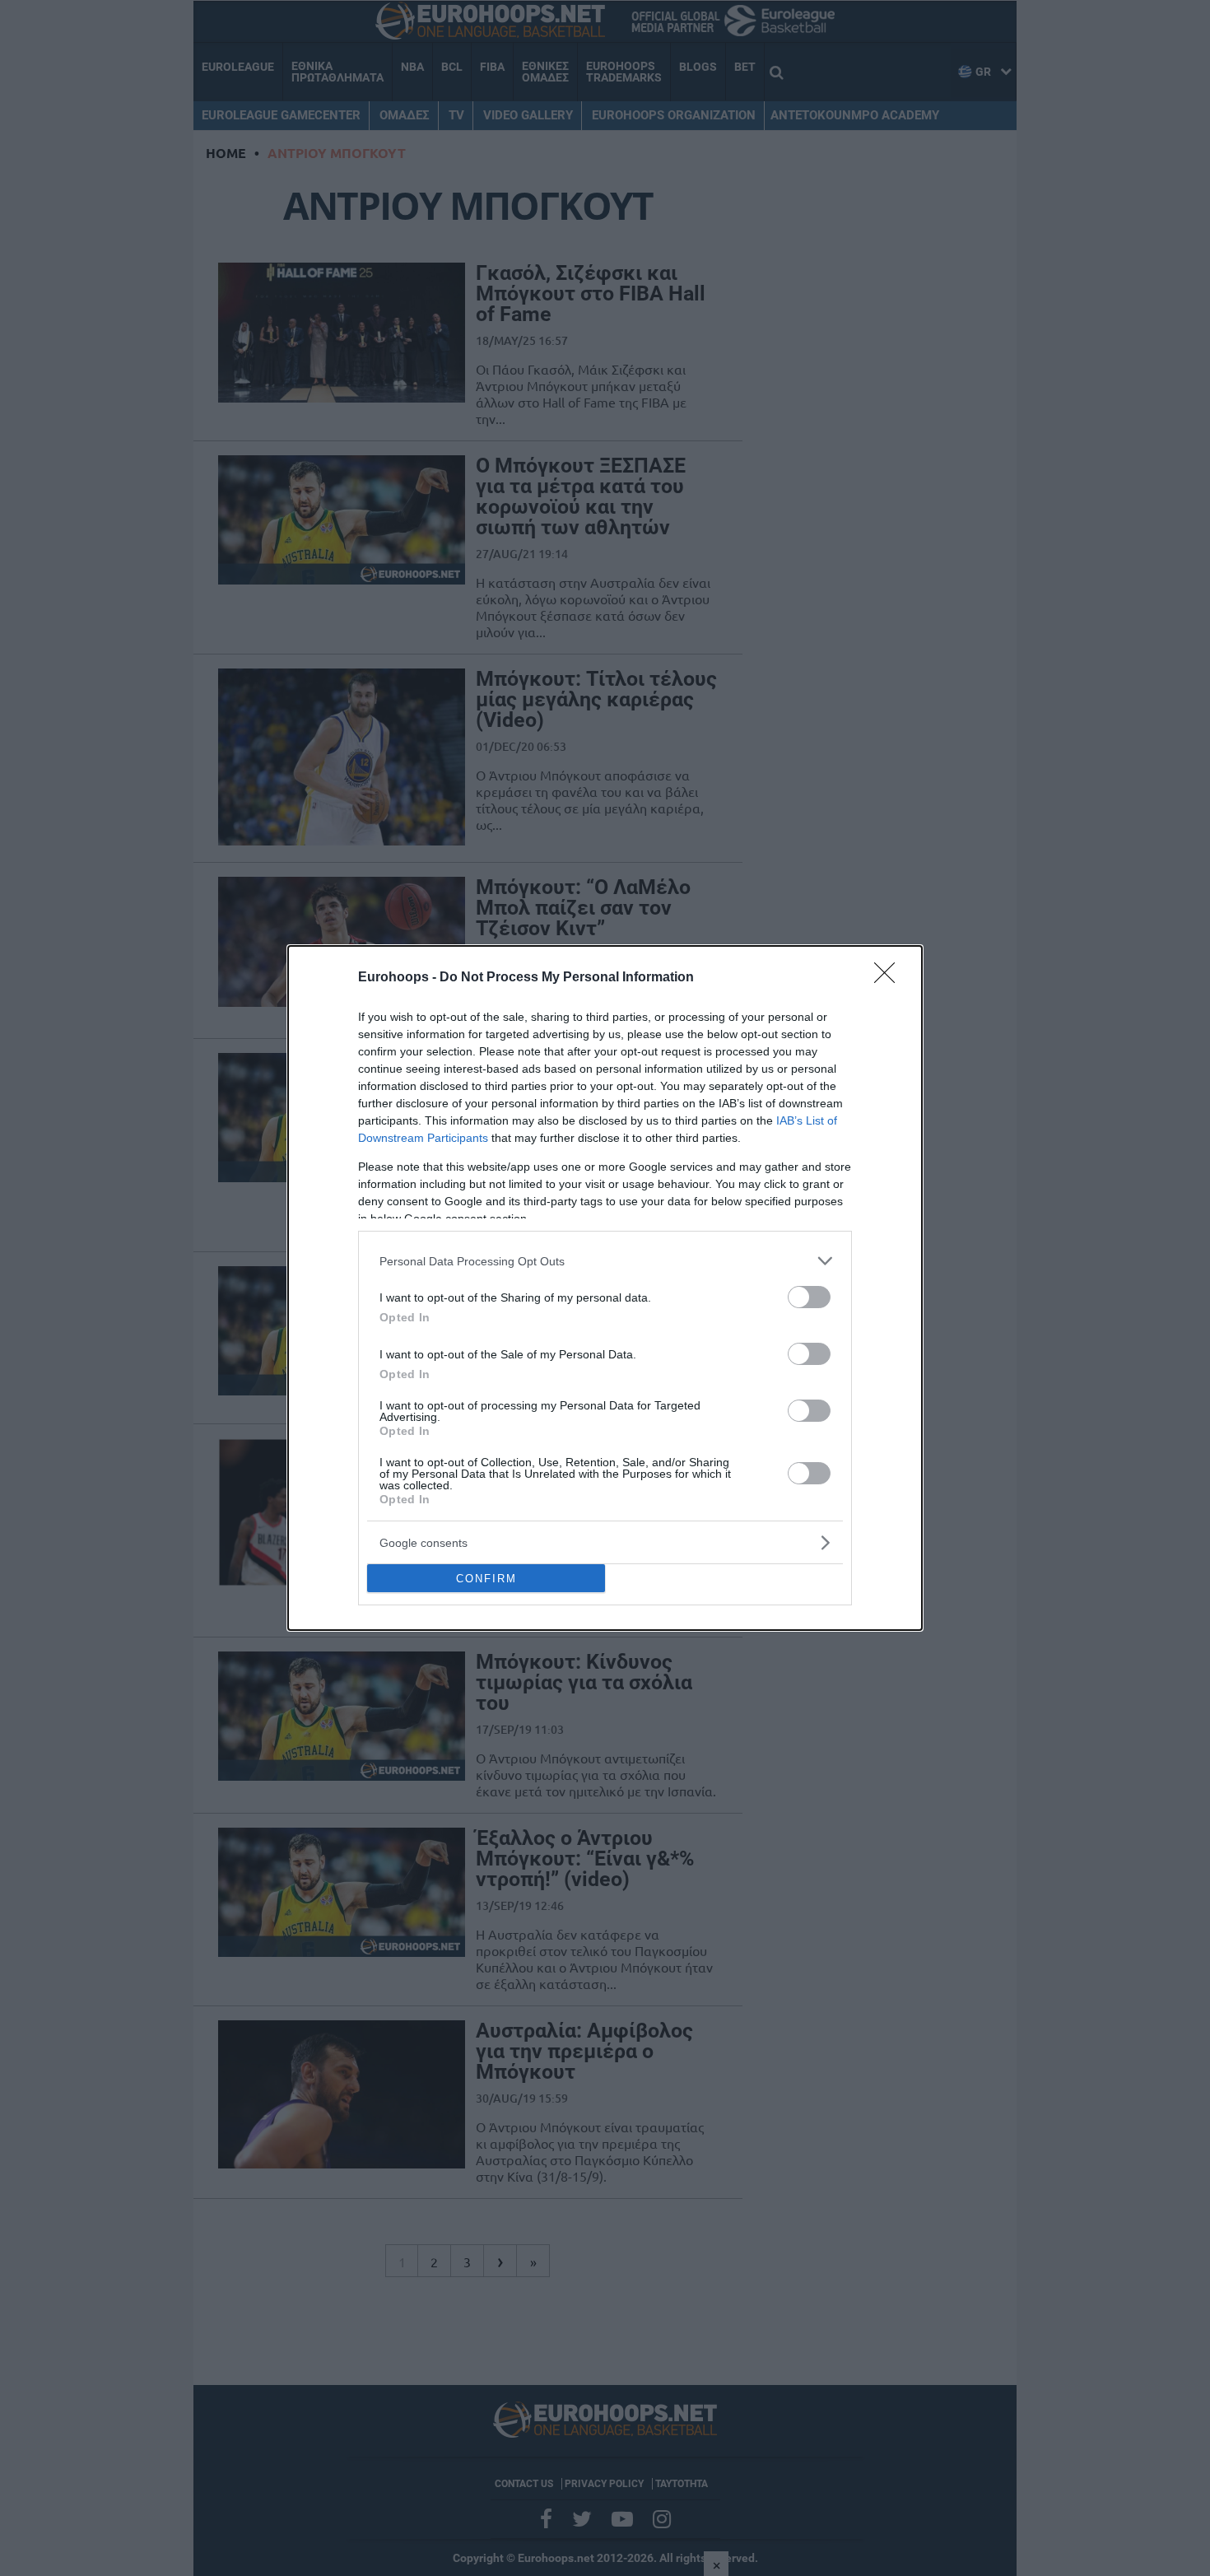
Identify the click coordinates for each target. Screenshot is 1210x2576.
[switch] (809, 1297)
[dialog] (605, 1288)
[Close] (890, 978)
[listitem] (605, 1261)
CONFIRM (486, 1579)
